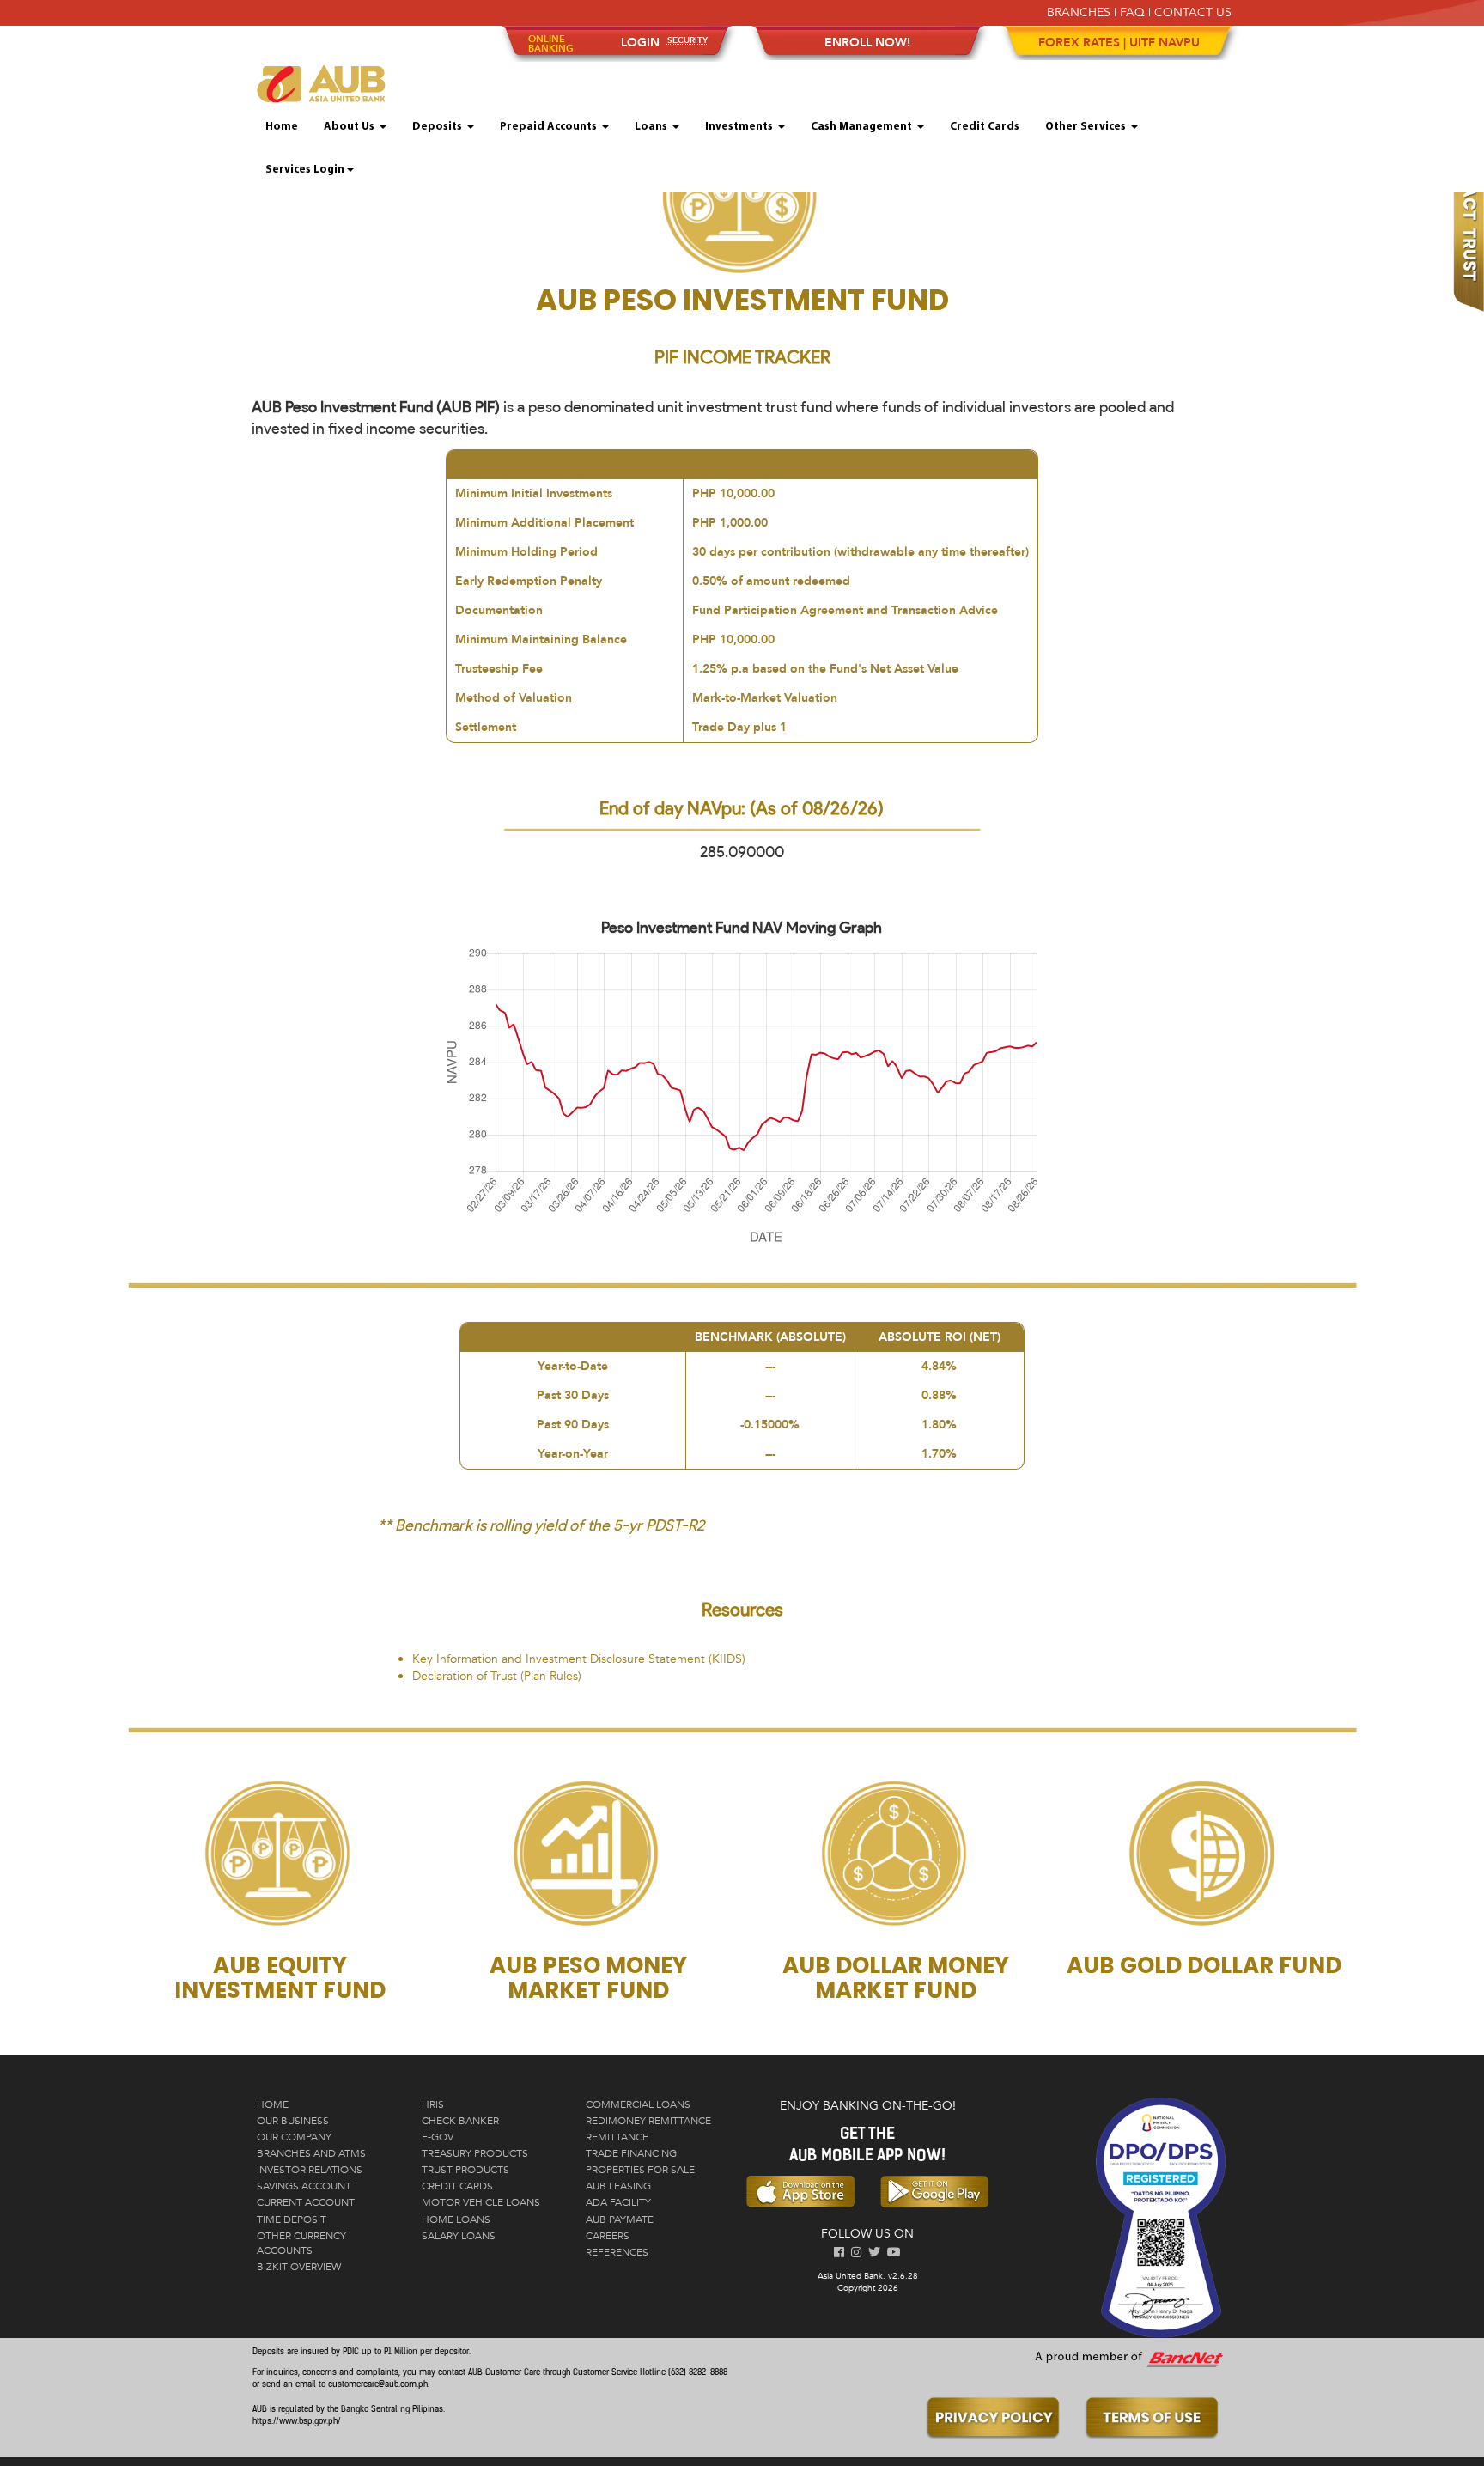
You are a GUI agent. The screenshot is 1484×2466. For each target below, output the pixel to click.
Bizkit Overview (299, 2267)
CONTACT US (1193, 12)
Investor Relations (310, 2170)
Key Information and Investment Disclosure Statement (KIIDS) (579, 1659)
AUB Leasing (618, 2186)
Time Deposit (292, 2219)
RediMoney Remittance (648, 2121)
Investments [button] (740, 127)
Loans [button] (652, 127)
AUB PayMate (620, 2219)
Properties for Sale (640, 2170)
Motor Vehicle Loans (481, 2202)
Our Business (293, 2121)
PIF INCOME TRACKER (742, 357)
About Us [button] (350, 127)
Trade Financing (631, 2153)
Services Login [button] (305, 170)
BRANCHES (1079, 12)
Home (282, 127)
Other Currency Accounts (301, 2243)
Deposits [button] (438, 127)
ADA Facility (618, 2202)
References (617, 2252)
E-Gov (438, 2137)
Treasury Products (475, 2153)
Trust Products (465, 2170)
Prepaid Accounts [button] (550, 127)
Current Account (306, 2202)
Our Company (294, 2137)
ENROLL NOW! (867, 43)
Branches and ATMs (311, 2153)
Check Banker (460, 2121)
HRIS (433, 2104)
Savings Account (304, 2186)
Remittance (617, 2137)
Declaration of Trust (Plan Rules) (497, 1676)
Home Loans (456, 2219)
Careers (608, 2236)
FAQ (1132, 12)
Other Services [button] (1087, 127)
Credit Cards (985, 127)
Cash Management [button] (863, 127)
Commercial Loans (638, 2104)
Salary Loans (459, 2236)
